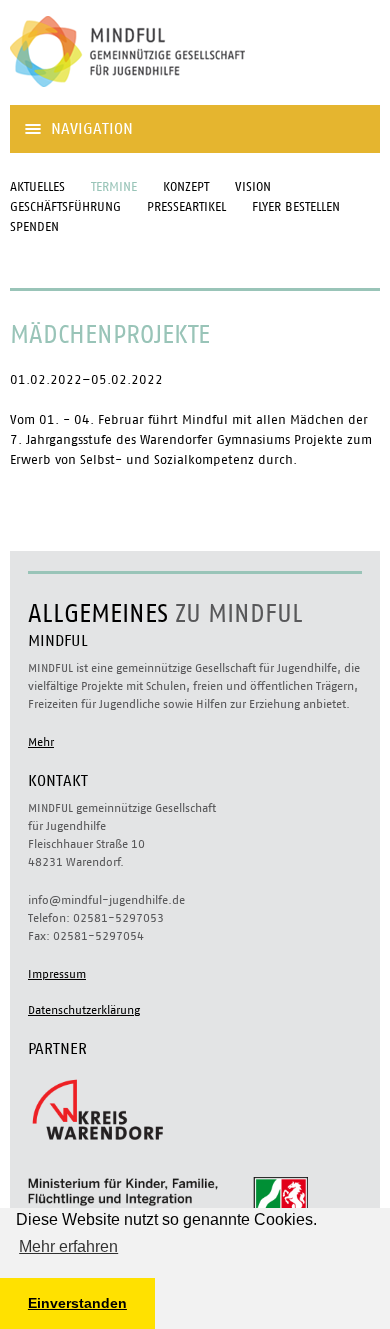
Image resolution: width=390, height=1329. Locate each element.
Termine (114, 187)
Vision (253, 187)
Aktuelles (37, 187)
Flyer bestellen (296, 207)
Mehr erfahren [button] (68, 1246)
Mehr (41, 742)
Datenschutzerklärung (84, 1010)
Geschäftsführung (65, 207)
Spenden (34, 227)
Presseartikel (186, 207)
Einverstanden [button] (77, 1303)
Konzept (186, 187)
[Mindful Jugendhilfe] (160, 94)
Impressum (57, 974)
